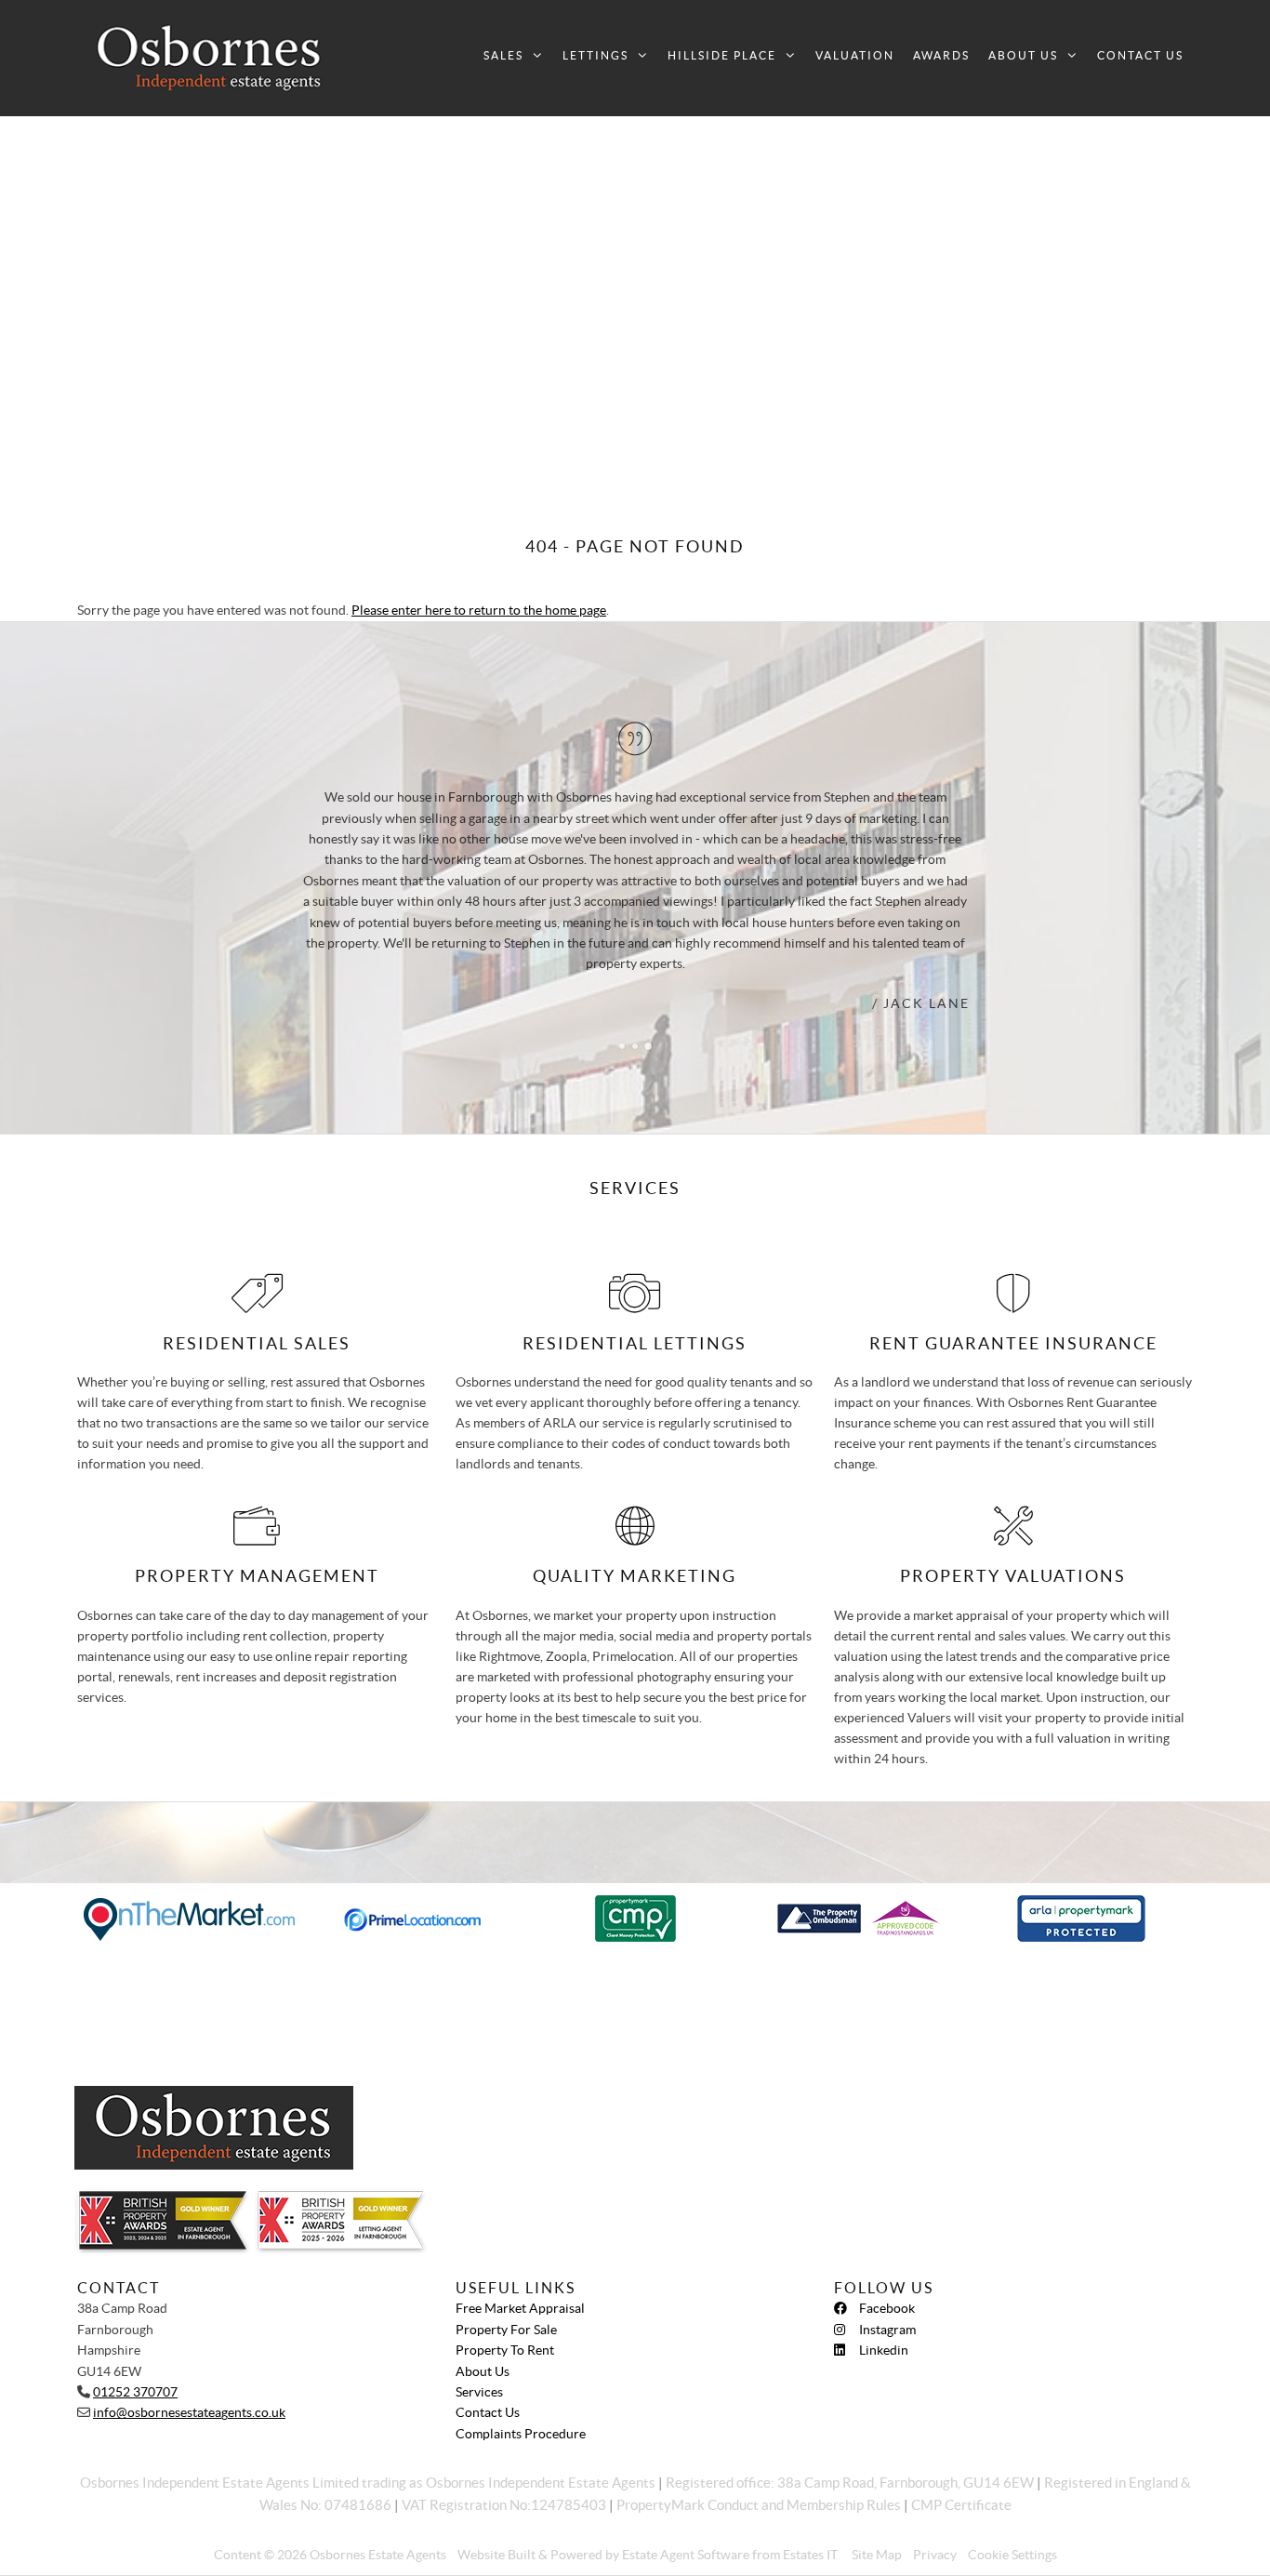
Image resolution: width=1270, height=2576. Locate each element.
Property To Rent (505, 2350)
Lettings (595, 55)
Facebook (887, 2308)
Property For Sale (506, 2330)
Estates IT (810, 2555)
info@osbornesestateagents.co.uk (189, 2412)
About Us (1023, 55)
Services (479, 2392)
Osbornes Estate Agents (378, 2555)
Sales (503, 55)
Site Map (877, 2555)
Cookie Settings (1012, 2555)
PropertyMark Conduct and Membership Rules (759, 2505)
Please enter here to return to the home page (479, 610)
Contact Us (1140, 55)
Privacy (935, 2555)
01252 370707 (135, 2392)
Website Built (496, 2555)
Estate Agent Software (686, 2555)
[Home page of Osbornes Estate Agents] (210, 58)
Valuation (855, 55)
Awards (941, 55)
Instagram (887, 2330)
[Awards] (307, 2267)
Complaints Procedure (521, 2434)
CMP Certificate (961, 2505)
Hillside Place (722, 55)
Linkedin (884, 2350)
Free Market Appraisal (520, 2308)
